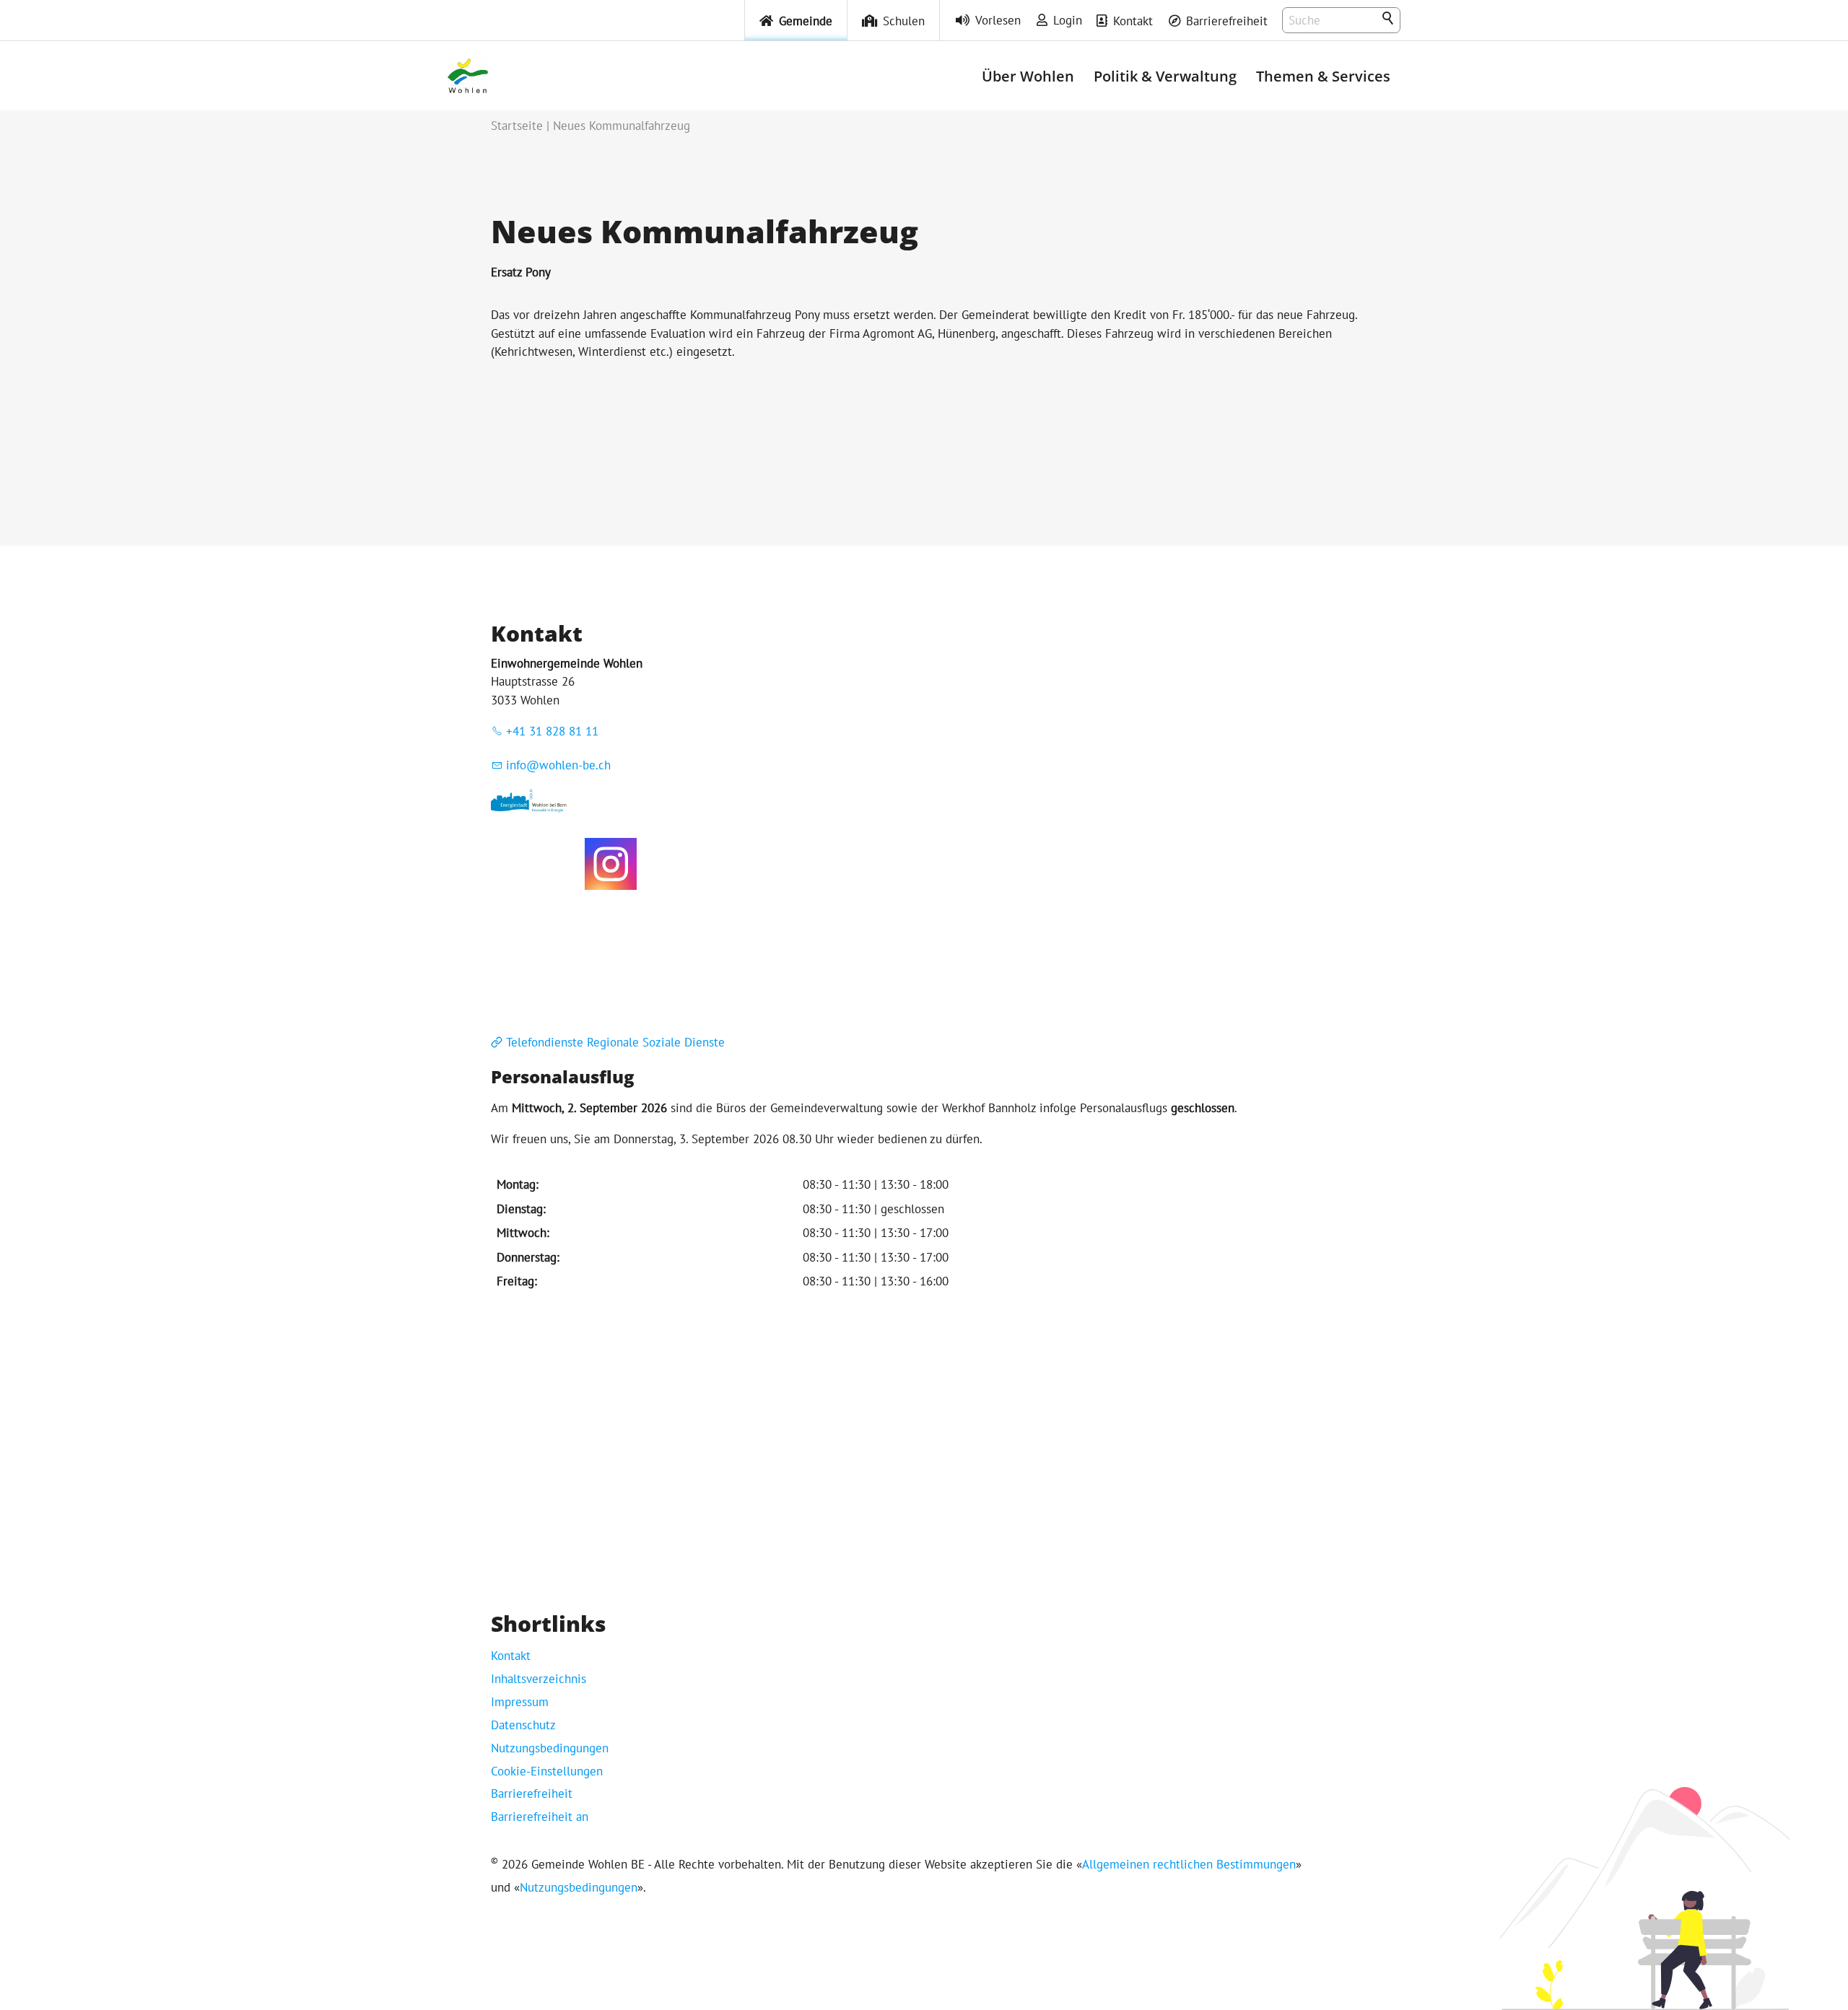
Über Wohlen (1028, 76)
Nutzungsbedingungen (550, 1748)
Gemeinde (806, 21)
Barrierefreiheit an (540, 1817)
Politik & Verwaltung (1165, 76)
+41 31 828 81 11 (552, 731)
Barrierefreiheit (1227, 21)
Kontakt (1133, 21)
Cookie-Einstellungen (547, 1771)
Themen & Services (1323, 76)
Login (1068, 20)
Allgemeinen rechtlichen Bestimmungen (1189, 1864)
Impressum (520, 1702)
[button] (611, 864)
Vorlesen (998, 20)
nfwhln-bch (560, 765)
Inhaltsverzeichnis (539, 1679)
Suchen (1389, 19)
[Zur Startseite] (468, 76)
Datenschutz (523, 1725)
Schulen (904, 21)
